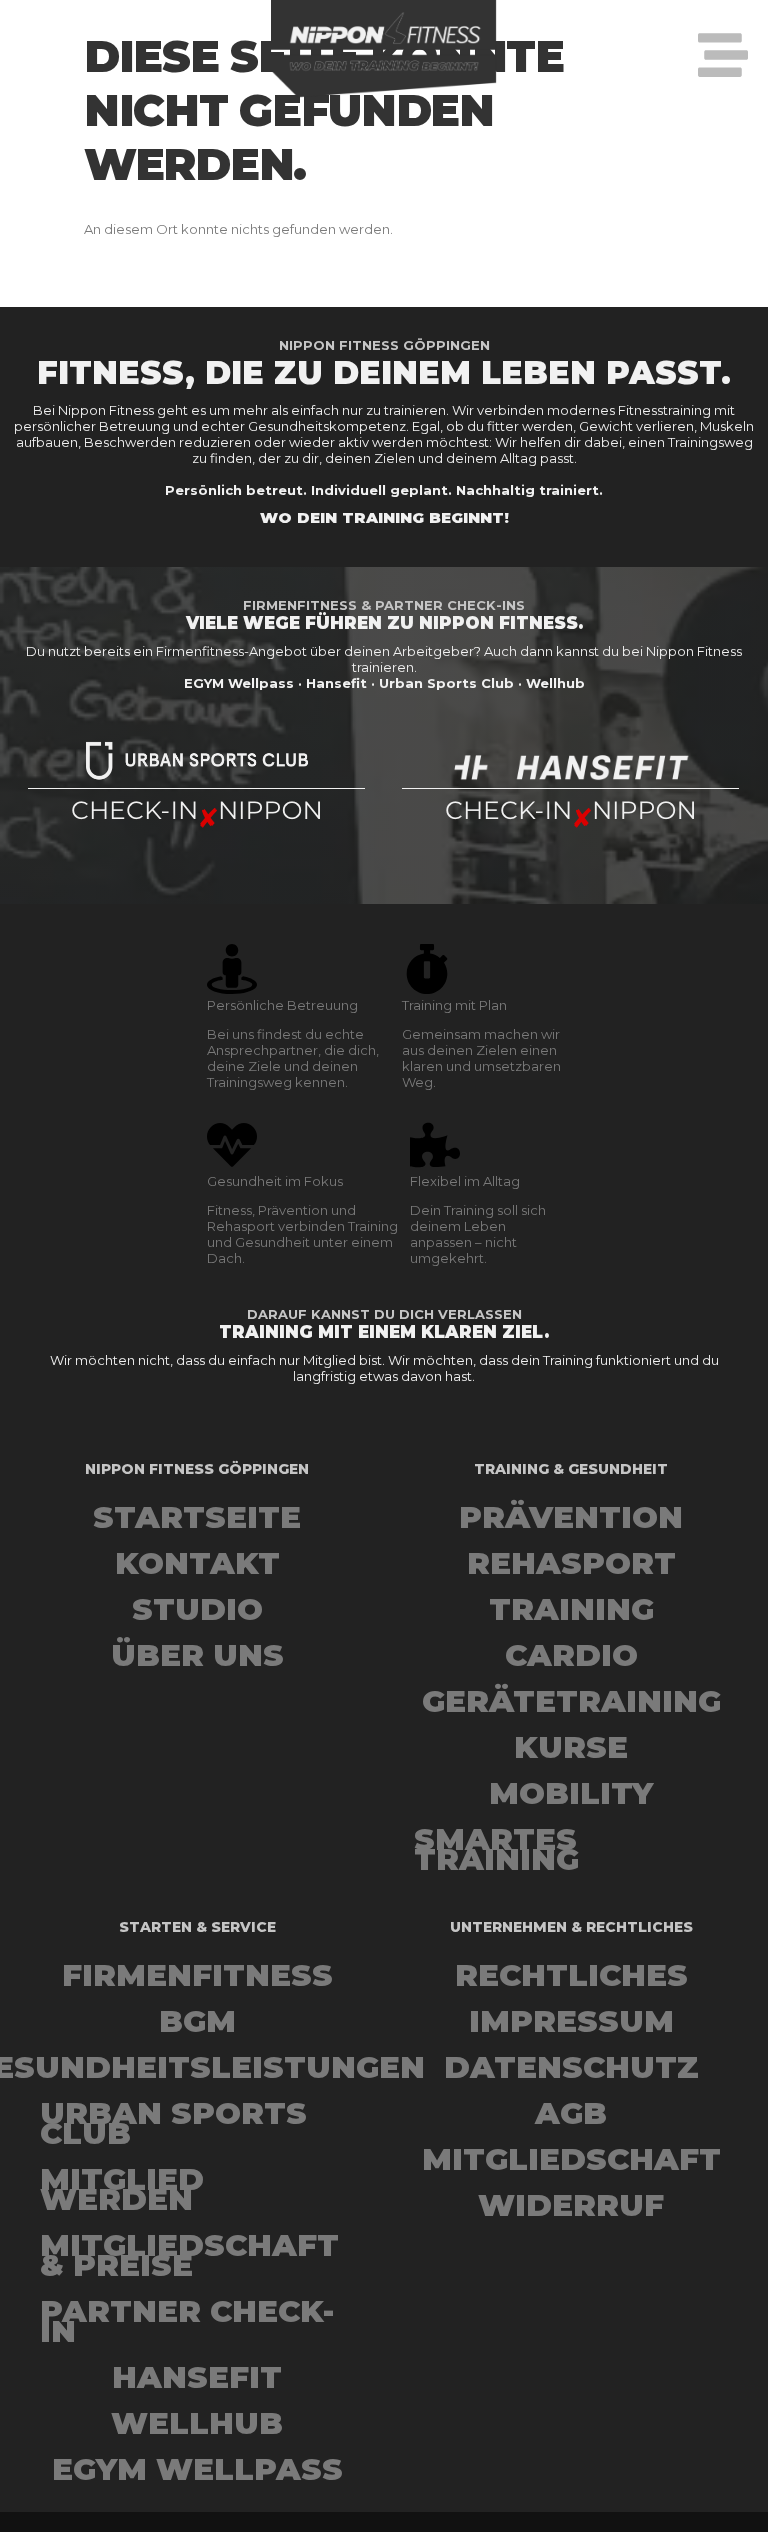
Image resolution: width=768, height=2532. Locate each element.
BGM (197, 2021)
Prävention (571, 1517)
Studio (197, 1609)
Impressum (571, 2021)
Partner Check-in (187, 2321)
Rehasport (571, 1563)
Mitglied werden (122, 2189)
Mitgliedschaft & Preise (189, 2255)
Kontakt (197, 1563)
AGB (571, 2113)
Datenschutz (571, 2067)
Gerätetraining (571, 1701)
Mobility (571, 1793)
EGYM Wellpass (197, 2469)
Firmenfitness (197, 1975)
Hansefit (197, 2377)
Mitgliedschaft (571, 2159)
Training (571, 1609)
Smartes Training (496, 1849)
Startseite (197, 1517)
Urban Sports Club (173, 2123)
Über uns (197, 1655)
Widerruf (571, 2205)
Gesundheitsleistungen (197, 2067)
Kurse (571, 1747)
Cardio (571, 1655)
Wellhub (197, 2423)
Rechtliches (571, 1975)
